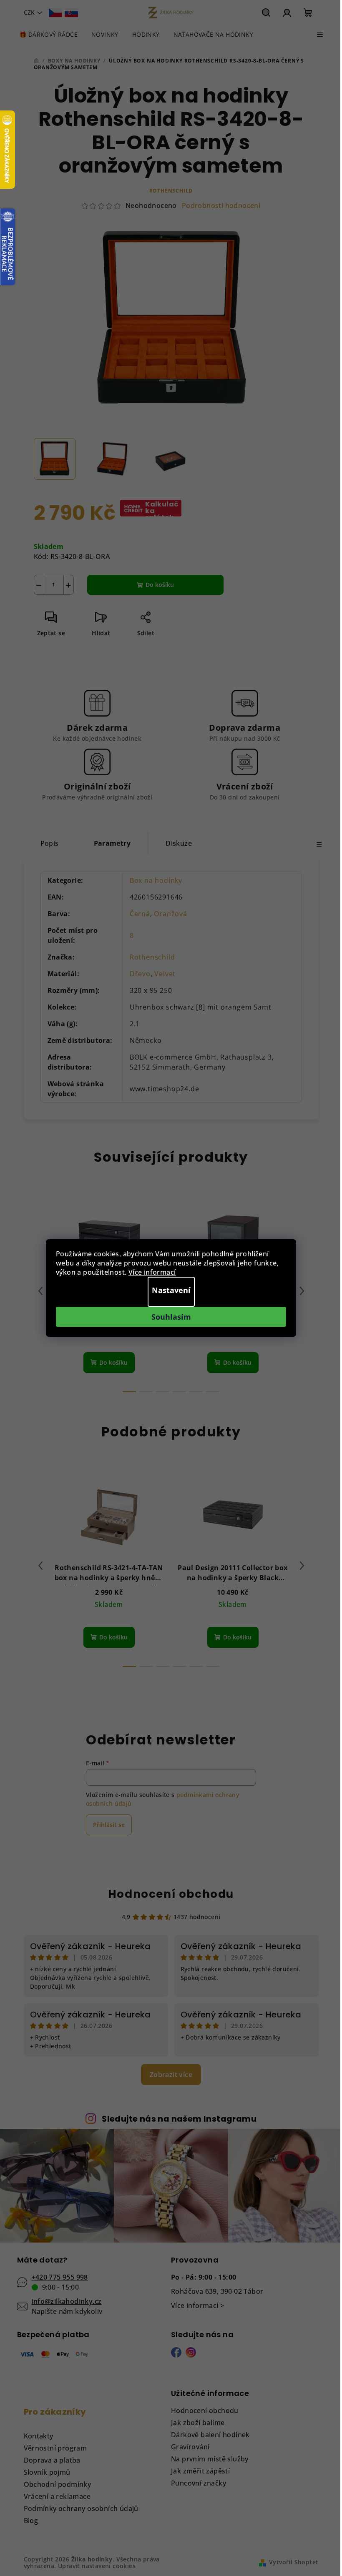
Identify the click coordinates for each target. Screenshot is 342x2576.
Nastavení (171, 1290)
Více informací (152, 1272)
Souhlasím (171, 1317)
